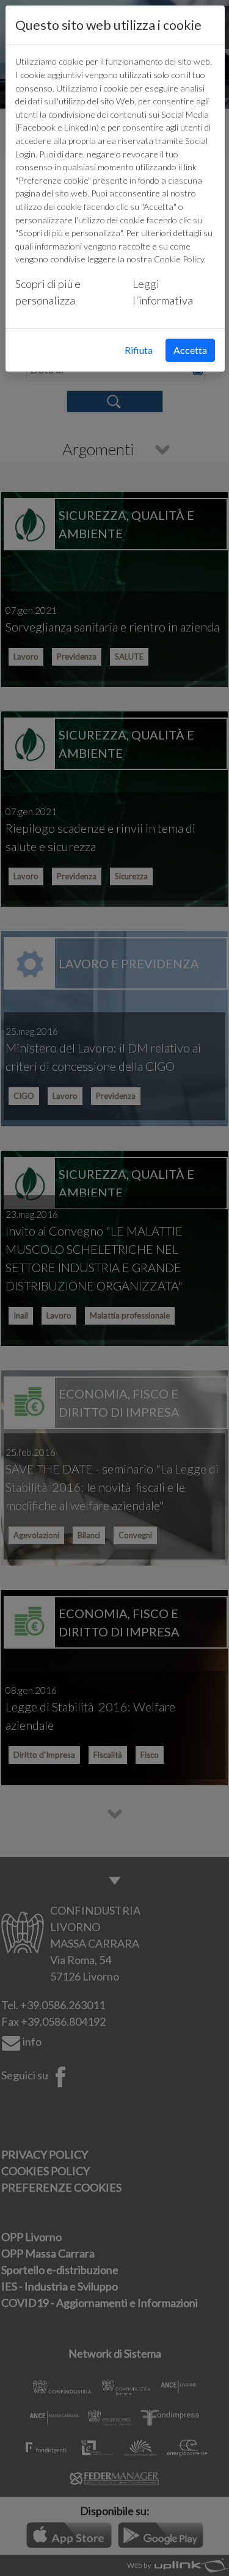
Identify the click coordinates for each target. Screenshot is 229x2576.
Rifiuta (139, 350)
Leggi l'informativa (163, 292)
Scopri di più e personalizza (48, 292)
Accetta (190, 350)
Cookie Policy (179, 259)
